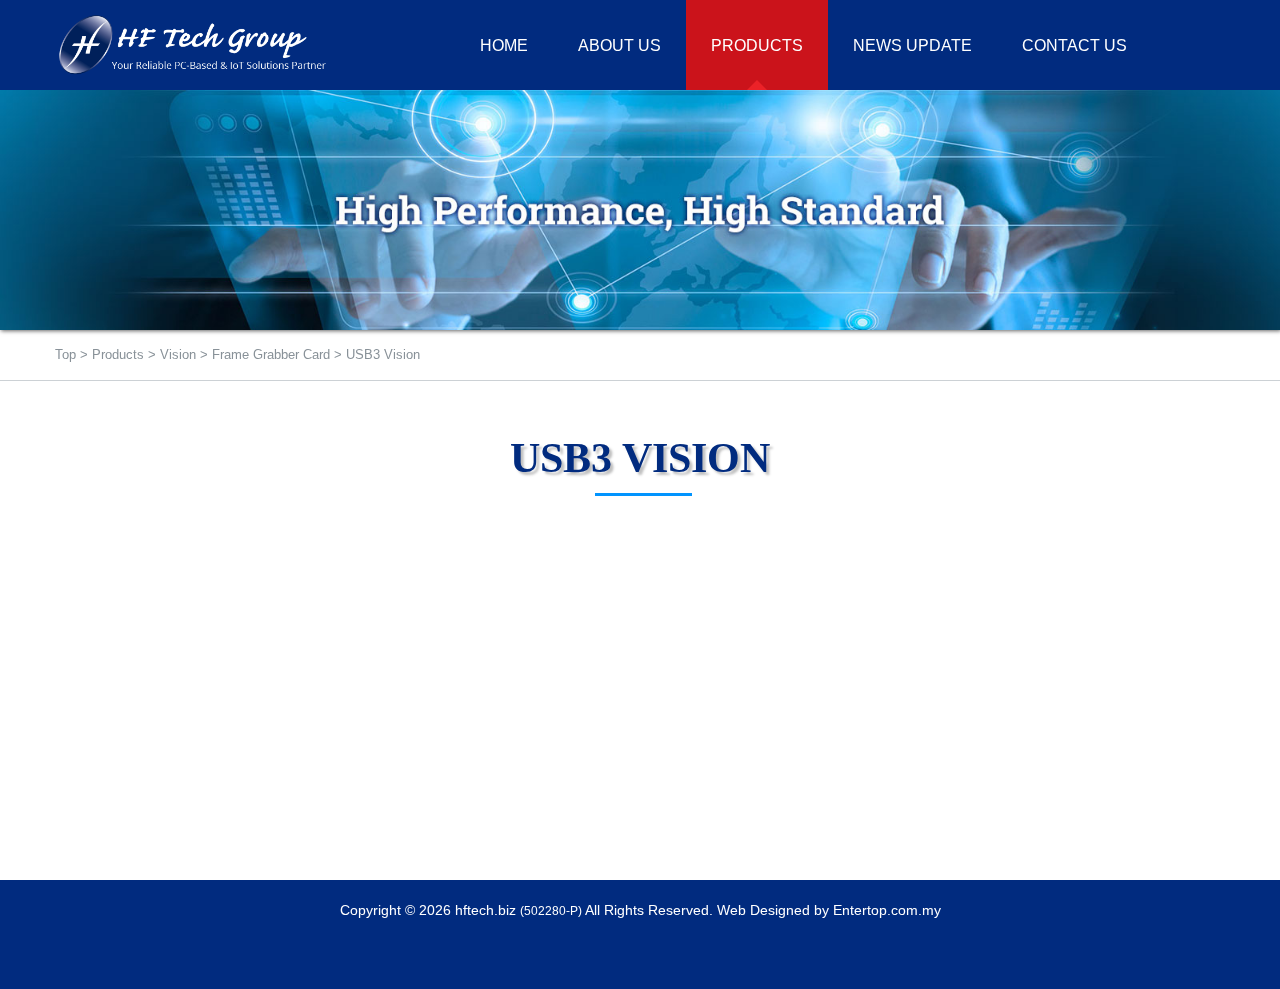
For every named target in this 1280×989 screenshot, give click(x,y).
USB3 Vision (383, 354)
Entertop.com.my (887, 910)
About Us (619, 45)
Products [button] (757, 45)
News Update (912, 45)
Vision (178, 354)
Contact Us (1074, 45)
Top (65, 354)
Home (504, 45)
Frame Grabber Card (271, 354)
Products (118, 354)
